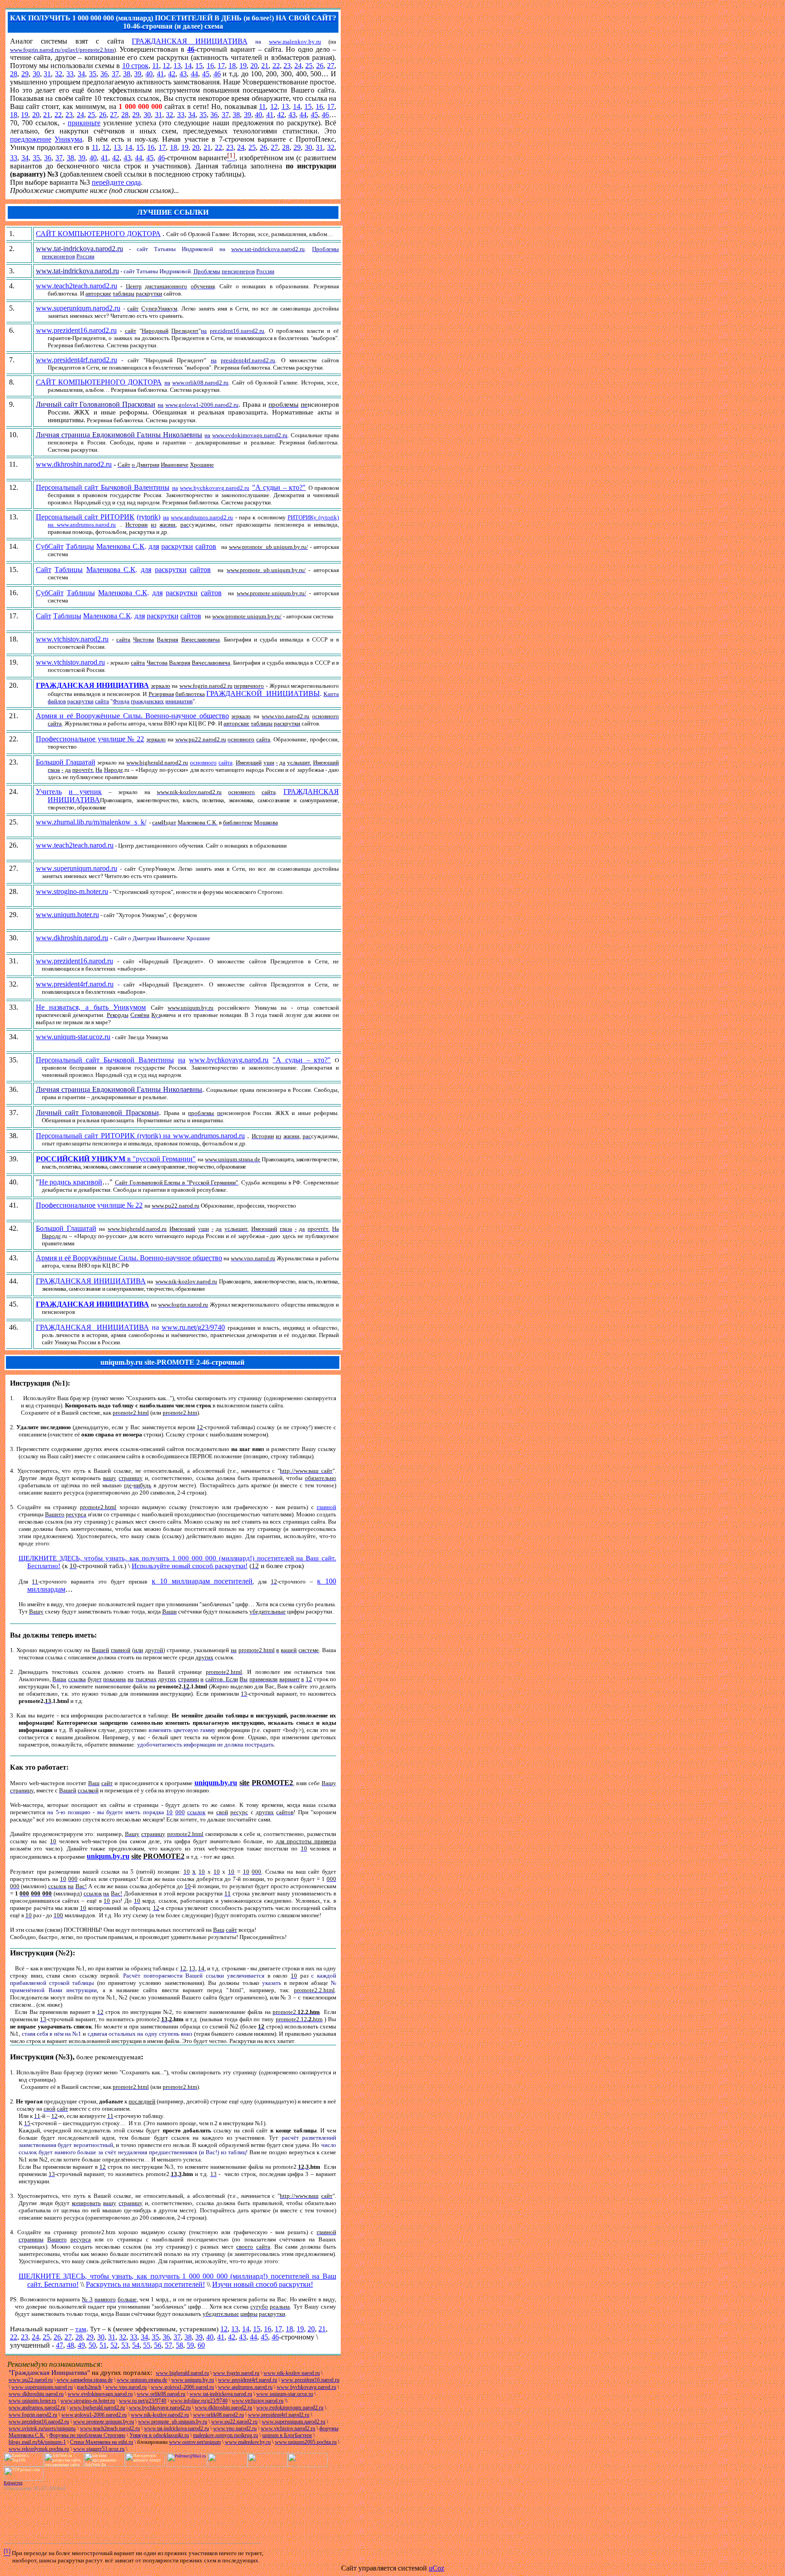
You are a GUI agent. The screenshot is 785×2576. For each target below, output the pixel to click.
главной (326, 1507)
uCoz (437, 2568)
